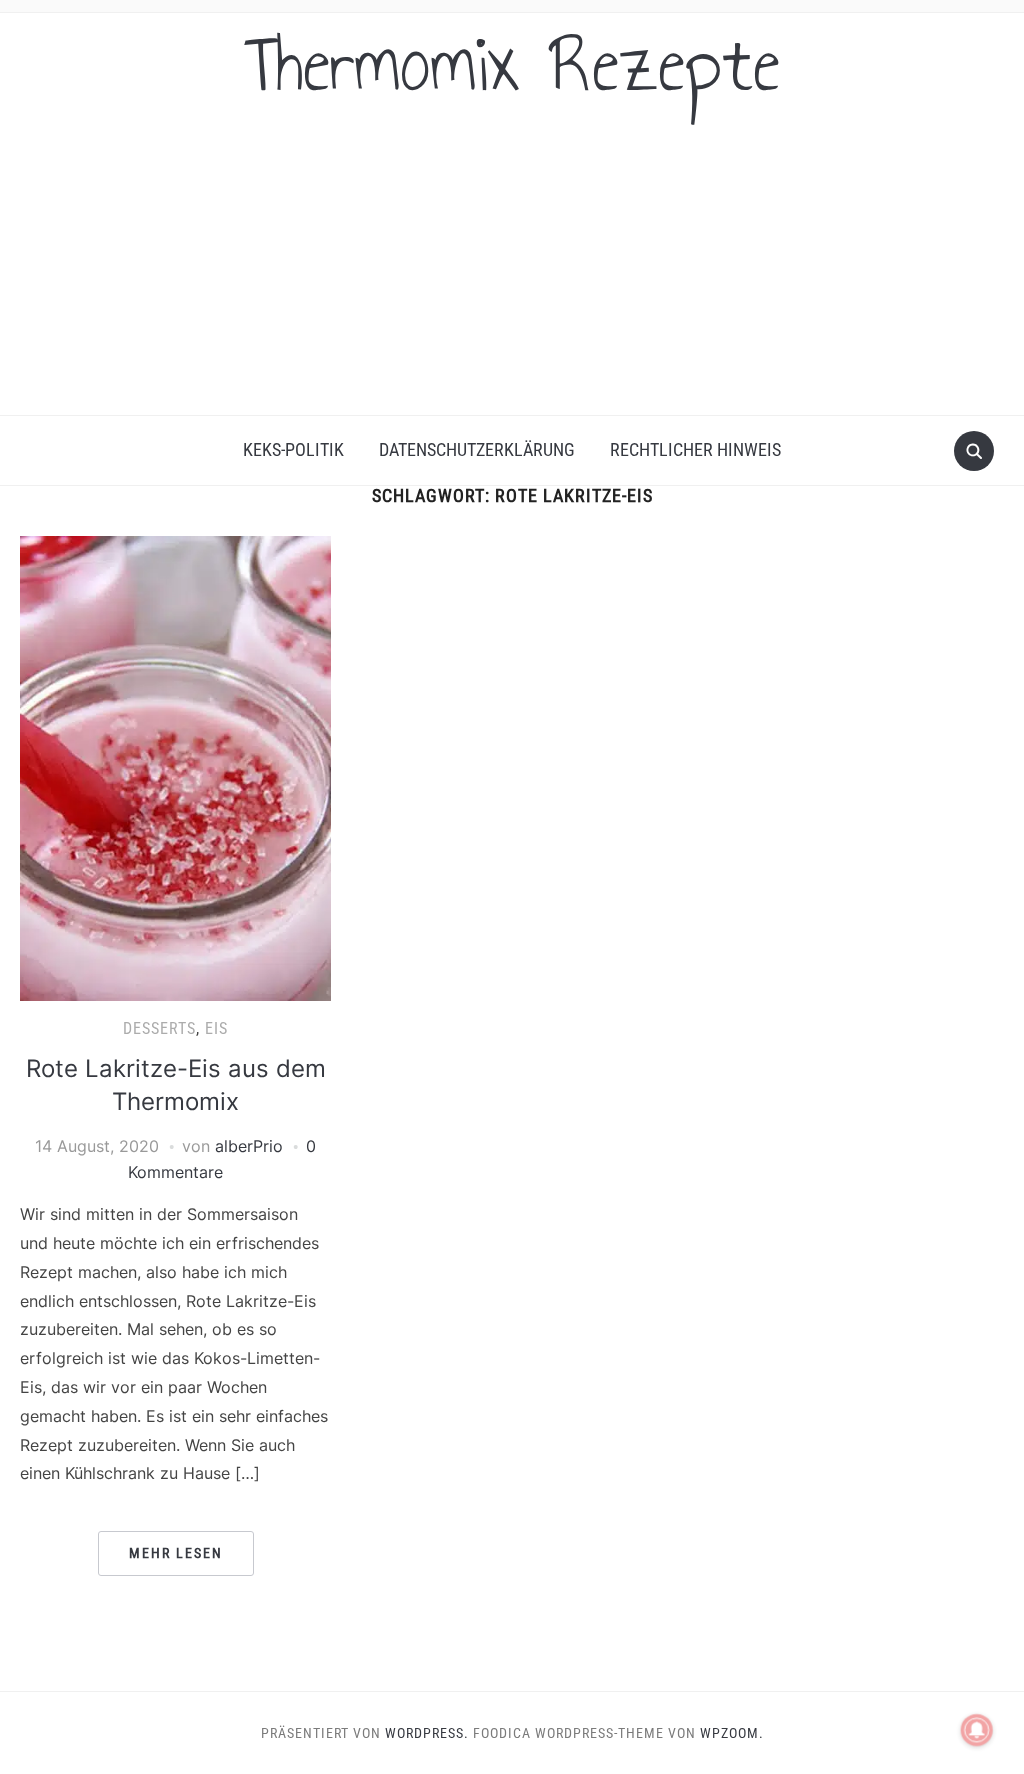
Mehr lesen (176, 1553)
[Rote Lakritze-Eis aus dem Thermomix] (175, 767)
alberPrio (249, 1146)
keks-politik (293, 449)
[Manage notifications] (977, 1730)
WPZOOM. (732, 1733)
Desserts (159, 1028)
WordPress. (427, 1733)
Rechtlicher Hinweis (695, 449)
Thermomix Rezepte (512, 64)
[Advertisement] (512, 265)
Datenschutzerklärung (477, 449)
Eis (216, 1028)
